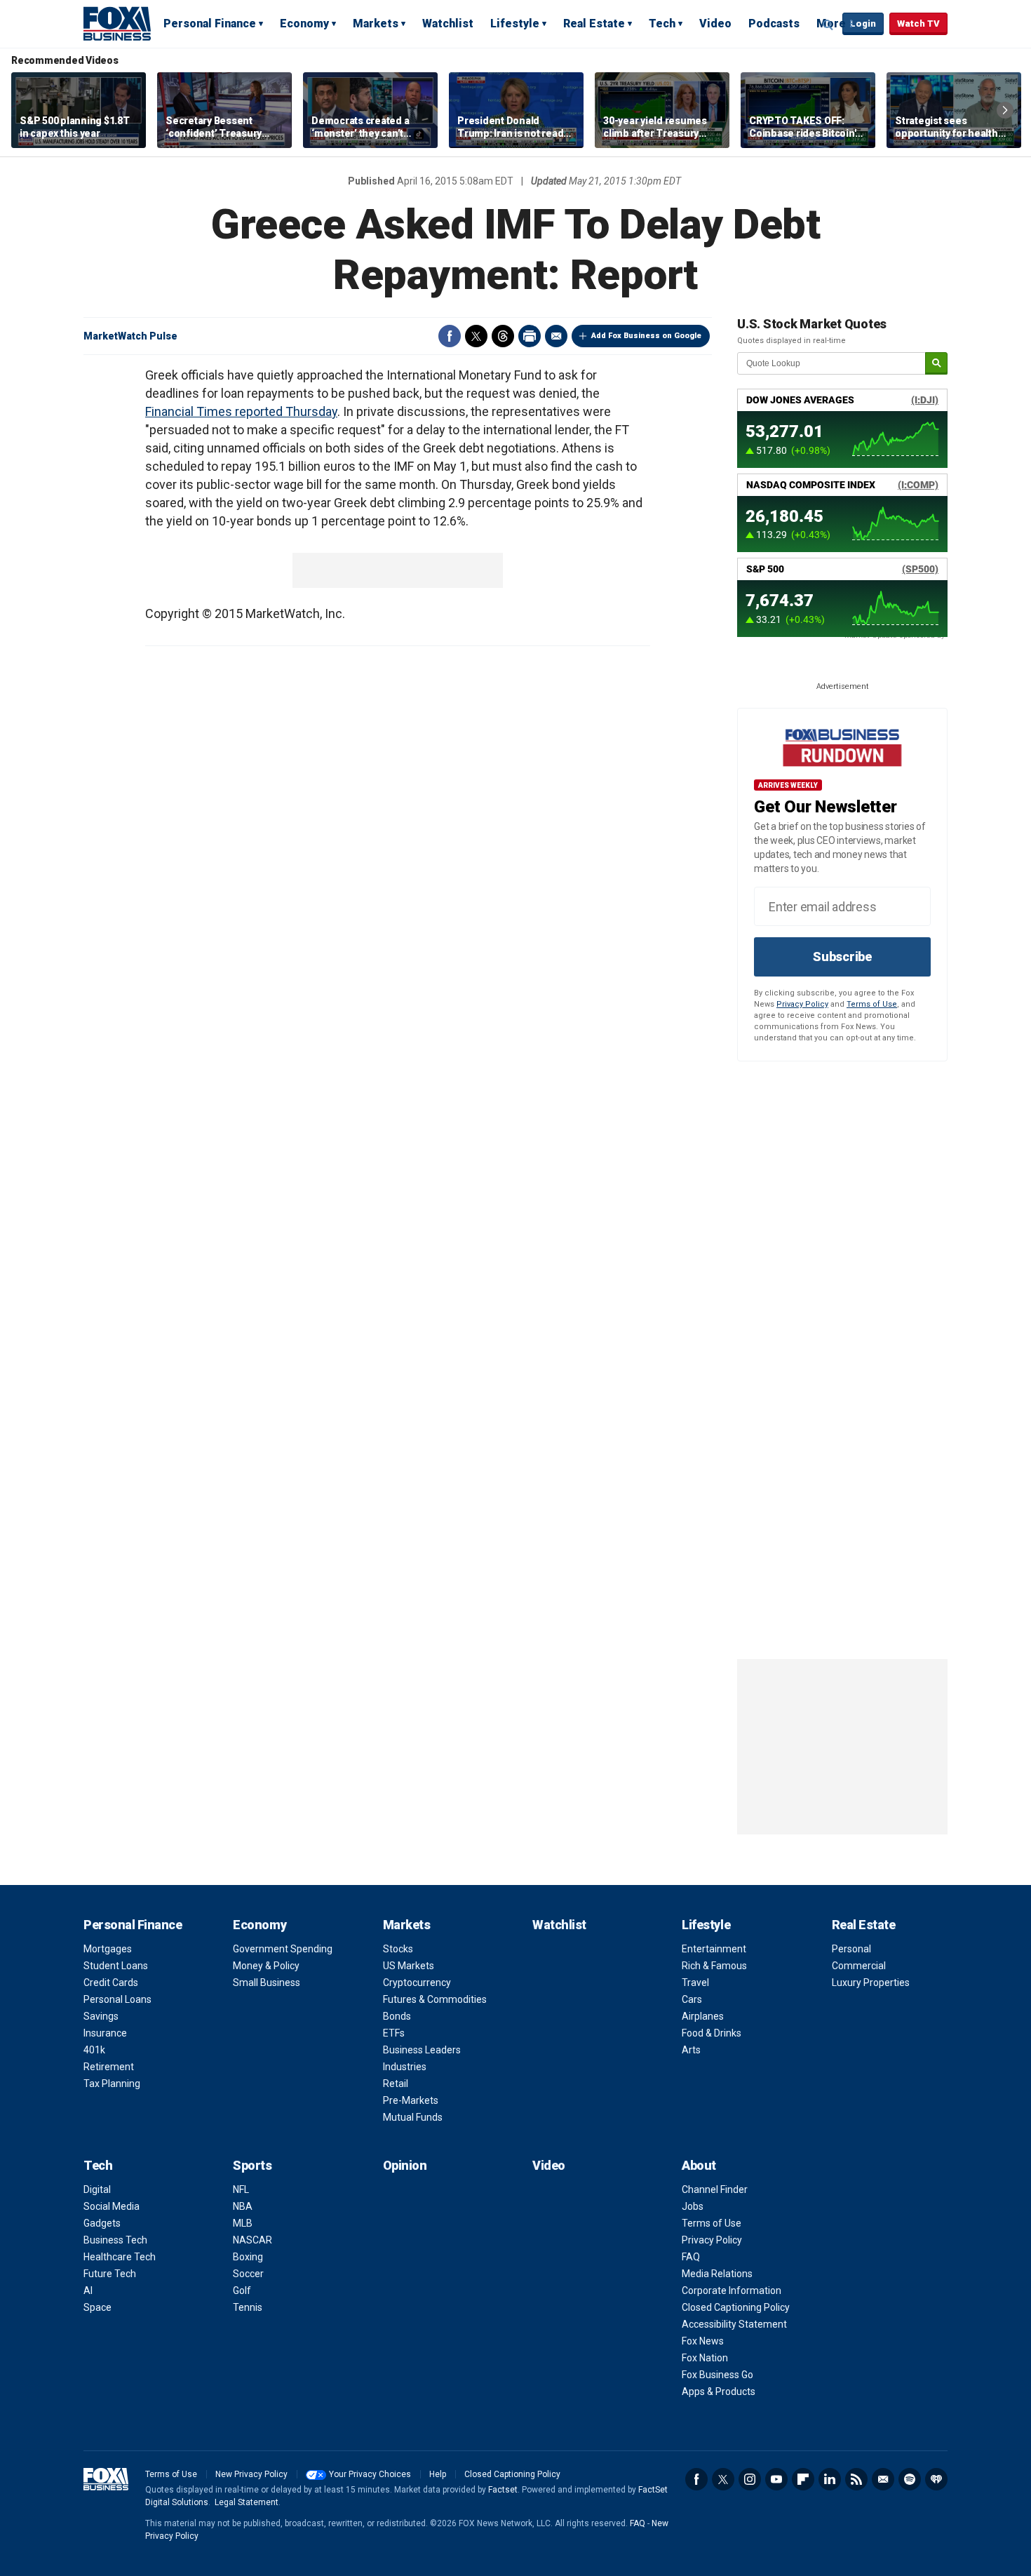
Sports (252, 2165)
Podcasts (774, 24)
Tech (662, 24)
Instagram (750, 2479)
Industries (405, 2067)
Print (530, 336)
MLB (243, 2223)
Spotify (910, 2479)
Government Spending (283, 1949)
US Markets (409, 1966)
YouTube (776, 2479)
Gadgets (102, 2223)
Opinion (405, 2165)
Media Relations (717, 2274)
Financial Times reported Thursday (241, 411)
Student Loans (116, 1966)
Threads (503, 336)
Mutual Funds (413, 2117)
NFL (241, 2189)
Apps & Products (719, 2391)
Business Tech (115, 2240)
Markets (376, 24)
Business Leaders (422, 2050)
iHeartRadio (936, 2479)
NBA (243, 2206)
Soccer (248, 2274)
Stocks (398, 1949)
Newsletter (883, 2479)
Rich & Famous (714, 1966)
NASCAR (252, 2240)
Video (715, 24)
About (699, 2165)
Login (863, 24)
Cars (692, 1999)
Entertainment (714, 1949)
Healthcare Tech (120, 2257)
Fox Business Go (717, 2375)
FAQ (691, 2257)
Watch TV (918, 24)
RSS (856, 2479)
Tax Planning (112, 2084)
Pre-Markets (411, 2100)
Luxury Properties (871, 1983)
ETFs (394, 2033)
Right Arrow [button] (1005, 110)
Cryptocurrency (417, 1983)
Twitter (476, 336)
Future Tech (110, 2274)
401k (94, 2050)
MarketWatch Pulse (130, 336)
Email (556, 336)
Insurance (105, 2033)
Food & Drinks (712, 2033)
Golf (242, 2290)
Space (97, 2307)
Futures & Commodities (435, 1999)
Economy (304, 24)
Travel (695, 1983)
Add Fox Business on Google (646, 336)
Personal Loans (117, 1999)
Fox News (703, 2341)
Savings (101, 2016)
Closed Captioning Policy (736, 2307)
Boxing (248, 2257)
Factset (503, 2490)
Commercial (859, 1966)
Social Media (112, 2206)
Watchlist (448, 24)
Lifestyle (515, 24)
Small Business (267, 1983)
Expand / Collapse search (828, 25)
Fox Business (117, 23)
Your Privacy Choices (370, 2474)
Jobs (693, 2206)
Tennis (248, 2307)
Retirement (109, 2067)
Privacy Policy (802, 1004)
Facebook (450, 336)
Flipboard (803, 2479)
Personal (851, 1949)
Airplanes (703, 2016)
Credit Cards (111, 1983)
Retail (396, 2084)
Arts (691, 2050)
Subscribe (842, 957)
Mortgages (108, 1949)
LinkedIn (830, 2479)
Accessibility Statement (734, 2324)
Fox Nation (705, 2358)
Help (438, 2474)
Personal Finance (210, 24)
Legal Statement (247, 2502)
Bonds (397, 2016)
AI (88, 2290)
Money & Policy (266, 1966)
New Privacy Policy (251, 2474)
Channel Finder (715, 2189)
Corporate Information (732, 2290)
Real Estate (594, 24)
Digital (97, 2189)
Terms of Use (872, 1004)
